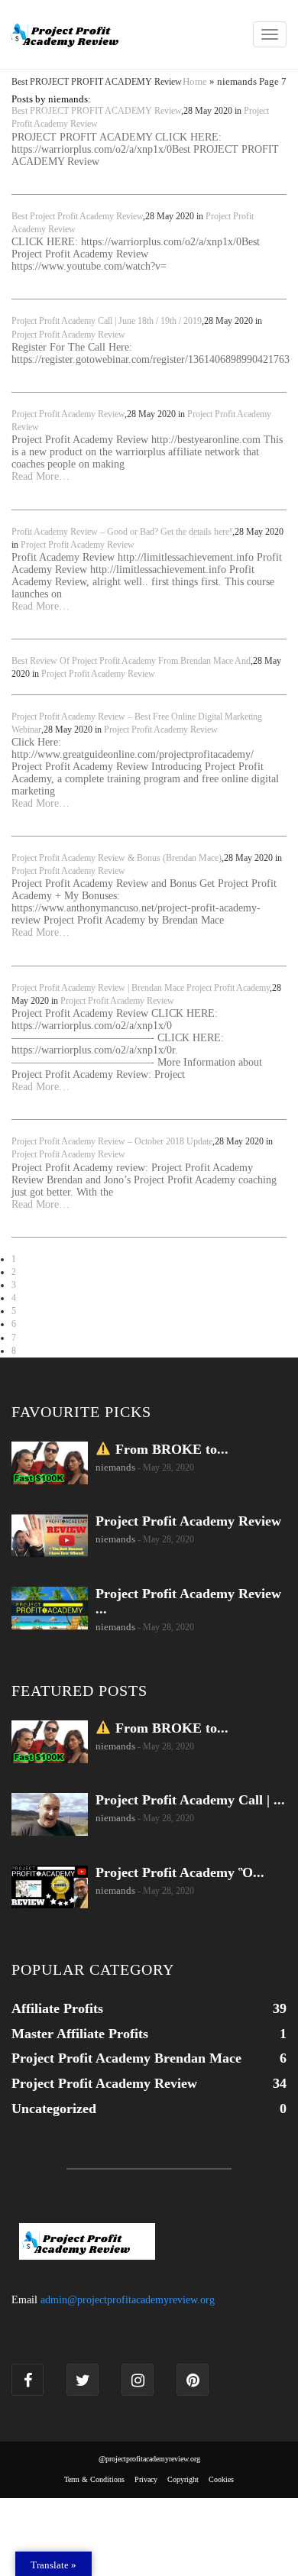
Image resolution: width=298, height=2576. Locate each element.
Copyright (183, 2479)
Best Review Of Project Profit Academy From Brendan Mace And (131, 661)
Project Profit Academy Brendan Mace (126, 2058)
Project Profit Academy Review (68, 335)
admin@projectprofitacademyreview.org (128, 2300)
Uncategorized (54, 2108)
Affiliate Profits (57, 2008)
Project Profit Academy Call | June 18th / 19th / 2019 (107, 321)
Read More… (40, 476)
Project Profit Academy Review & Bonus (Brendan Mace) (117, 858)
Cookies (221, 2479)
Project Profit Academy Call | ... (190, 1800)
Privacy (146, 2479)
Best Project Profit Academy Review (77, 216)
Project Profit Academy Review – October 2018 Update (112, 1141)
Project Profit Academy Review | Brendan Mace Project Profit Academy (141, 988)
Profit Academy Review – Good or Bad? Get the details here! (122, 532)
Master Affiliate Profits (80, 2034)
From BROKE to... (170, 1449)
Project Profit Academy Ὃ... (180, 1872)
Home (195, 81)
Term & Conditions (94, 2479)
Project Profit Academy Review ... (188, 1601)
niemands (115, 1467)
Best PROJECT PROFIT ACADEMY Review (96, 111)
